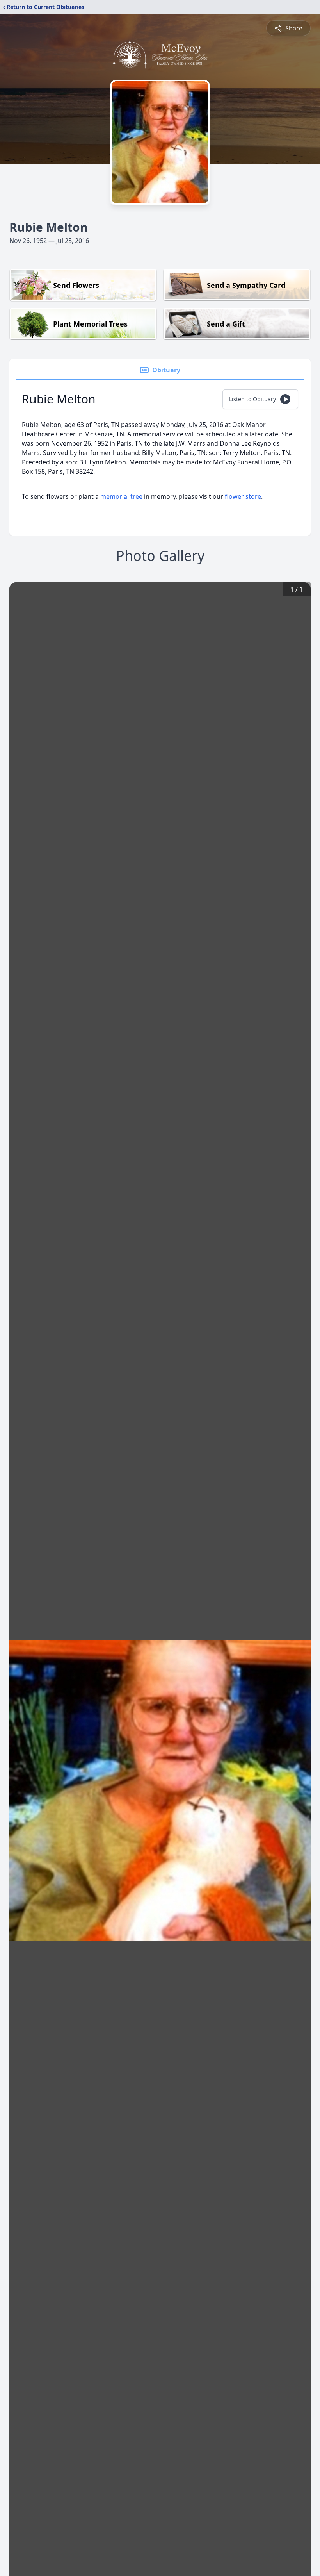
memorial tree (121, 496)
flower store (243, 496)
